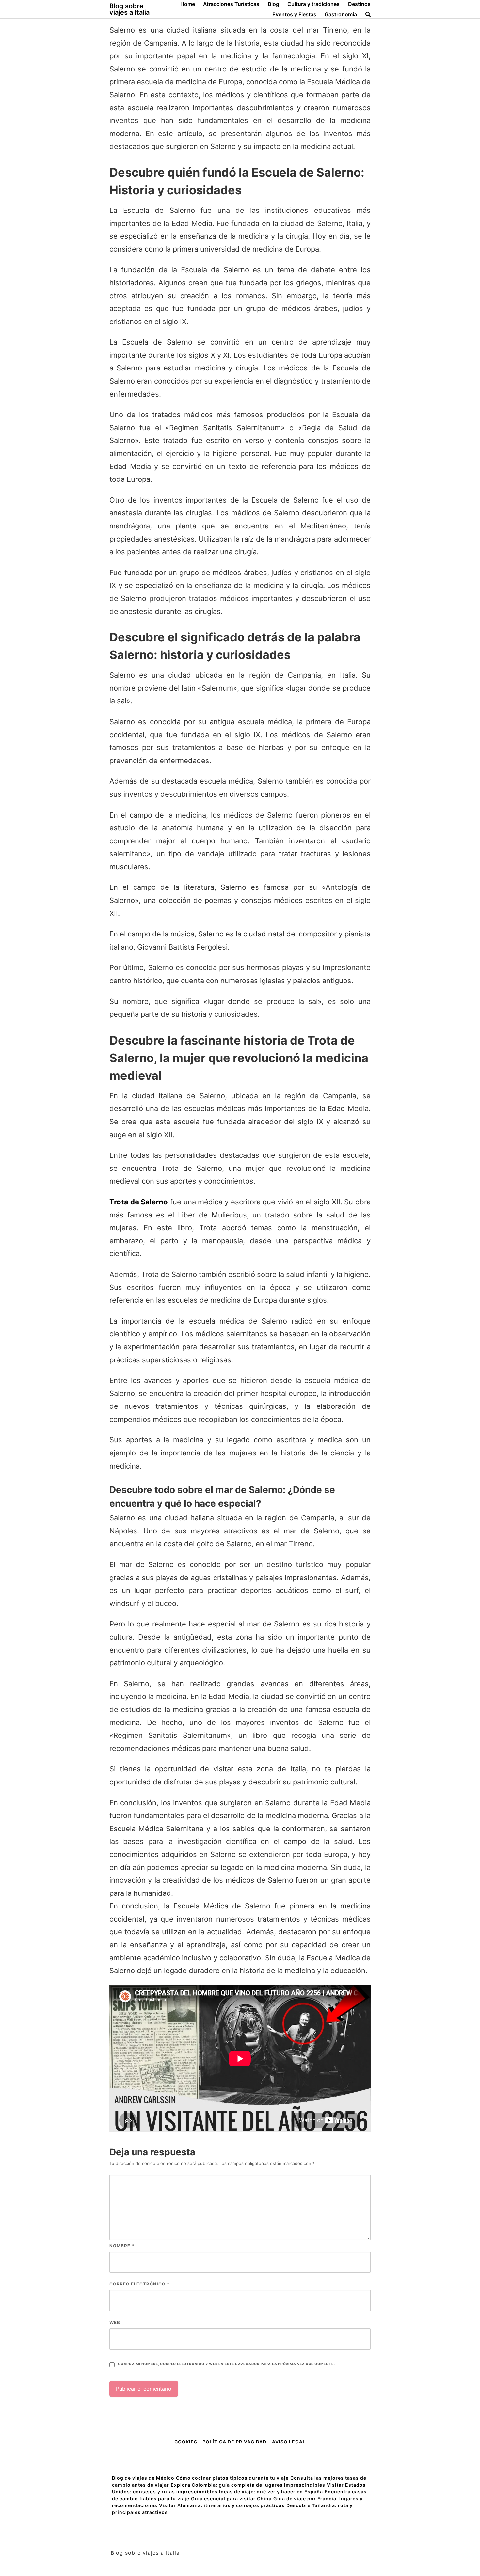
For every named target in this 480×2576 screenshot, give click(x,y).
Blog (273, 4)
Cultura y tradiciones (313, 4)
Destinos (359, 4)
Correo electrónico (139, 2284)
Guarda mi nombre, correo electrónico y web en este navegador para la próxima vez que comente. (226, 2364)
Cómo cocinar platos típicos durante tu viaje (232, 2478)
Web (115, 2322)
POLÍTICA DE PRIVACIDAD (234, 2442)
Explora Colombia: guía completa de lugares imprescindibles (248, 2485)
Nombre (122, 2246)
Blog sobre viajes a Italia (129, 9)
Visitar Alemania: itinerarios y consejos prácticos (222, 2505)
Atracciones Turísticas (231, 4)
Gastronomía (341, 14)
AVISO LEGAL (289, 2442)
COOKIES (186, 2442)
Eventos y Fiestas (294, 14)
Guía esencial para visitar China (231, 2498)
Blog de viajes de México (143, 2478)
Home (188, 4)
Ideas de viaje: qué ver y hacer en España (271, 2492)
